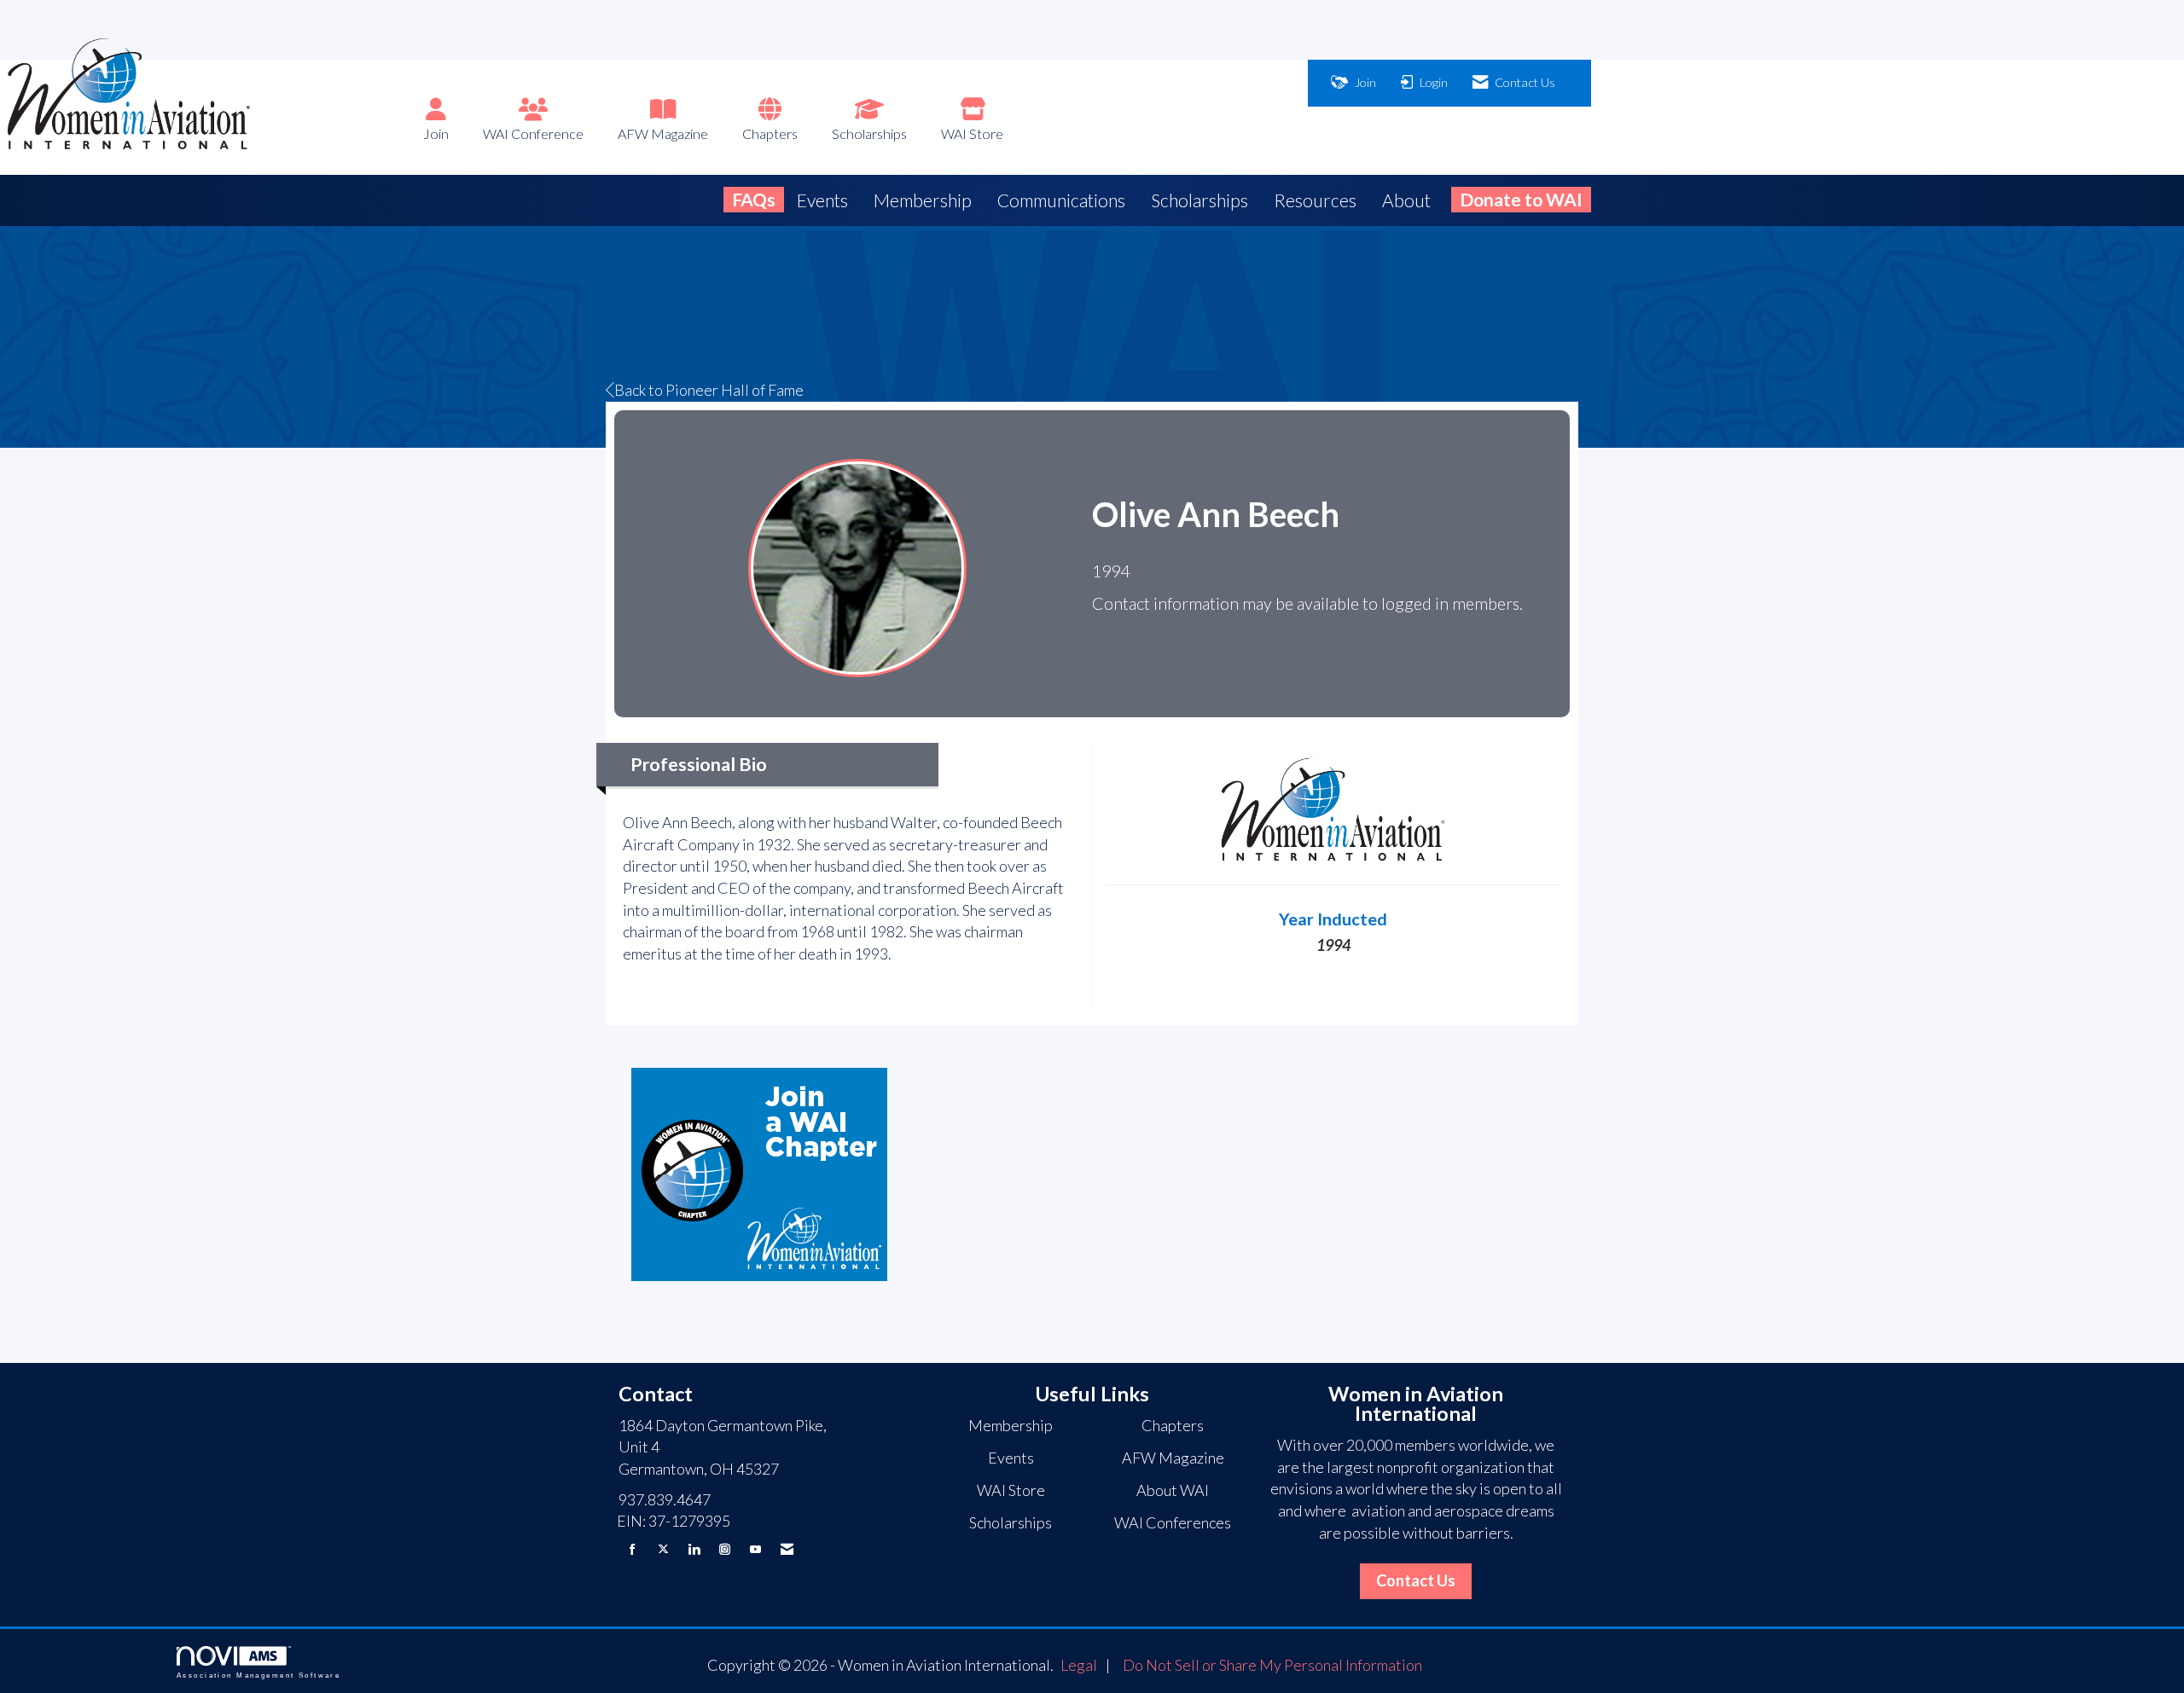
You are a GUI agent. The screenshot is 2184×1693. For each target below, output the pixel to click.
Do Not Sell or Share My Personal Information (1272, 1665)
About (1406, 200)
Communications (1061, 200)
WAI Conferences (1173, 1522)
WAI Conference (533, 133)
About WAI (1173, 1490)
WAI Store (972, 133)
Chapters (770, 133)
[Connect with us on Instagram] (725, 1549)
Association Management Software (258, 1676)
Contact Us (1416, 1580)
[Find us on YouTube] (755, 1549)
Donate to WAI (1521, 199)
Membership (923, 200)
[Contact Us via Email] (787, 1549)
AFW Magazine (663, 133)
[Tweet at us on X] (663, 1549)
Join (436, 133)
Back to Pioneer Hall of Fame (709, 390)
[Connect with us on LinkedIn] (694, 1549)
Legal (1079, 1665)
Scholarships (869, 133)
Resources (1315, 200)
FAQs (754, 199)
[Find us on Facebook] (633, 1549)
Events (822, 200)
